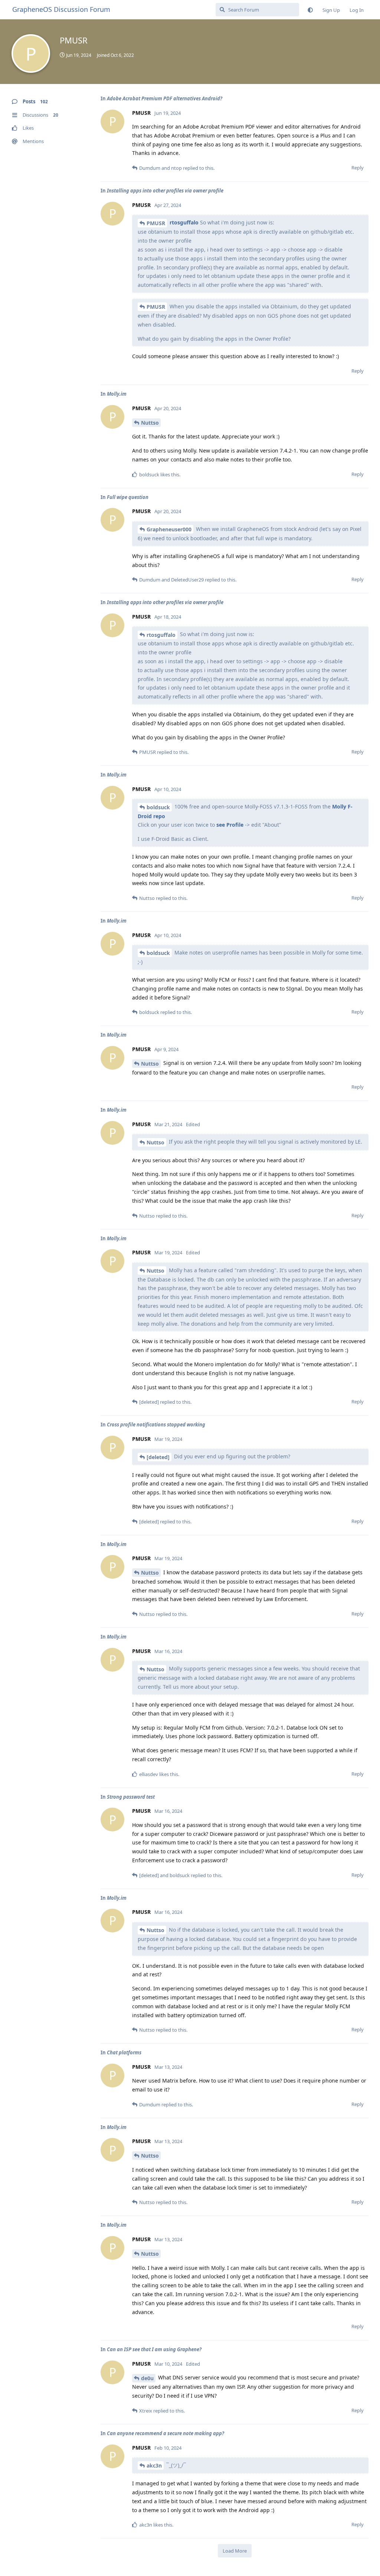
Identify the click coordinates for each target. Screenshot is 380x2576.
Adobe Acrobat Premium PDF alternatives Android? (165, 98)
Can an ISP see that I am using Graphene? (154, 2349)
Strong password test (131, 1797)
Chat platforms (124, 2052)
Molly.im (117, 394)
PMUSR (156, 223)
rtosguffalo (184, 222)
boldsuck (158, 807)
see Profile (230, 825)
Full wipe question (128, 497)
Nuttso (150, 423)
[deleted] (158, 1457)
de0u (147, 2378)
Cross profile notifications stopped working (156, 1425)
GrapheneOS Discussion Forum (61, 9)
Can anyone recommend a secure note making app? (166, 2433)
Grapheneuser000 (169, 529)
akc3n (154, 2465)
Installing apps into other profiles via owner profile (165, 191)
